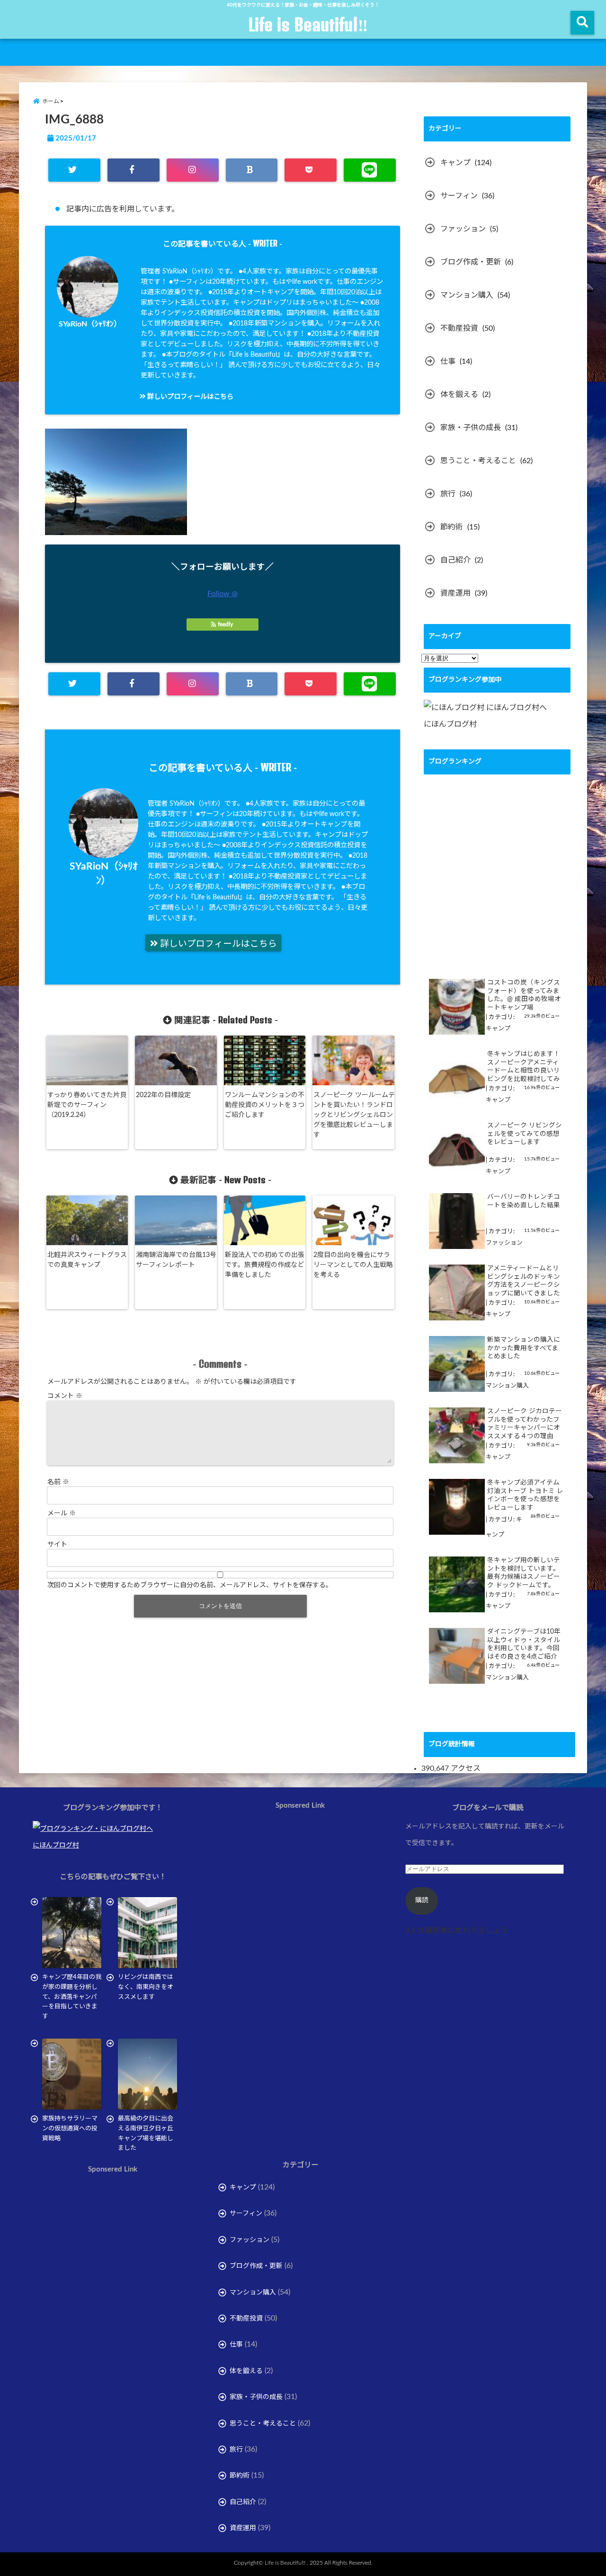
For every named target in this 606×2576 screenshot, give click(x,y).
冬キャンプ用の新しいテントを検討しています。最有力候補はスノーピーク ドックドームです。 (524, 1573)
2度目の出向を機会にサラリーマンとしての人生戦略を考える (353, 1265)
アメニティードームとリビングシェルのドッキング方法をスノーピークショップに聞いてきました (524, 1281)
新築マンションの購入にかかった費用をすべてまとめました (524, 1348)
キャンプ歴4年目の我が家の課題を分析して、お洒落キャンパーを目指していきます (72, 1997)
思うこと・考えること (478, 461)
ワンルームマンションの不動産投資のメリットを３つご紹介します (265, 1105)
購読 (422, 1900)
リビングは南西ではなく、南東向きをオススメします (146, 1987)
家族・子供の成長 (471, 428)
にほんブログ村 (450, 724)
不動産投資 (459, 328)
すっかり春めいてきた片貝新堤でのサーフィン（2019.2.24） (87, 1105)
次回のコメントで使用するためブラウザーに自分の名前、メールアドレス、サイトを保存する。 (190, 1585)
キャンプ (455, 163)
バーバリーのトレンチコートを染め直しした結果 (524, 1201)
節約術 (452, 527)
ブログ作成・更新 (471, 262)
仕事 (448, 361)
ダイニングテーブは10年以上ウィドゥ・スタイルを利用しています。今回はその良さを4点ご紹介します (524, 1645)
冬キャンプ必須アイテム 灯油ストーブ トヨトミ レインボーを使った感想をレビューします (525, 1495)
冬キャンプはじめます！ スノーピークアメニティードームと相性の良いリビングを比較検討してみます (524, 1067)
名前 (58, 1482)
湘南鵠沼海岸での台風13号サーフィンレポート (176, 1260)
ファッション (463, 229)
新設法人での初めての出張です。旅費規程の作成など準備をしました (265, 1265)
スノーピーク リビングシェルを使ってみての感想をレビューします (525, 1134)
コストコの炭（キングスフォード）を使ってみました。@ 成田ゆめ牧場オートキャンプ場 (524, 995)
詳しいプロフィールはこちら (190, 397)
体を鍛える (459, 395)
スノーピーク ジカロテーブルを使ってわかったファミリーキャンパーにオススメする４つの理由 (525, 1424)
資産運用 (455, 593)
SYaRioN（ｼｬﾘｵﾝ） (90, 324)
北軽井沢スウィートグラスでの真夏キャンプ (87, 1260)
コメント (65, 1396)
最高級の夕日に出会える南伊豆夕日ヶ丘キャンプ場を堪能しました (146, 2133)
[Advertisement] (112, 2282)
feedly (225, 624)
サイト (57, 1545)
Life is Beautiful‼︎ (308, 25)
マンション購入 (467, 295)
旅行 (448, 494)
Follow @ (223, 594)
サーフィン (459, 196)
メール (62, 1513)
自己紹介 (455, 560)
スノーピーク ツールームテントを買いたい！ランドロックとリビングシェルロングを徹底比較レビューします (354, 1115)
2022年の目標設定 (163, 1095)
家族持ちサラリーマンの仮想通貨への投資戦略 (70, 2129)
